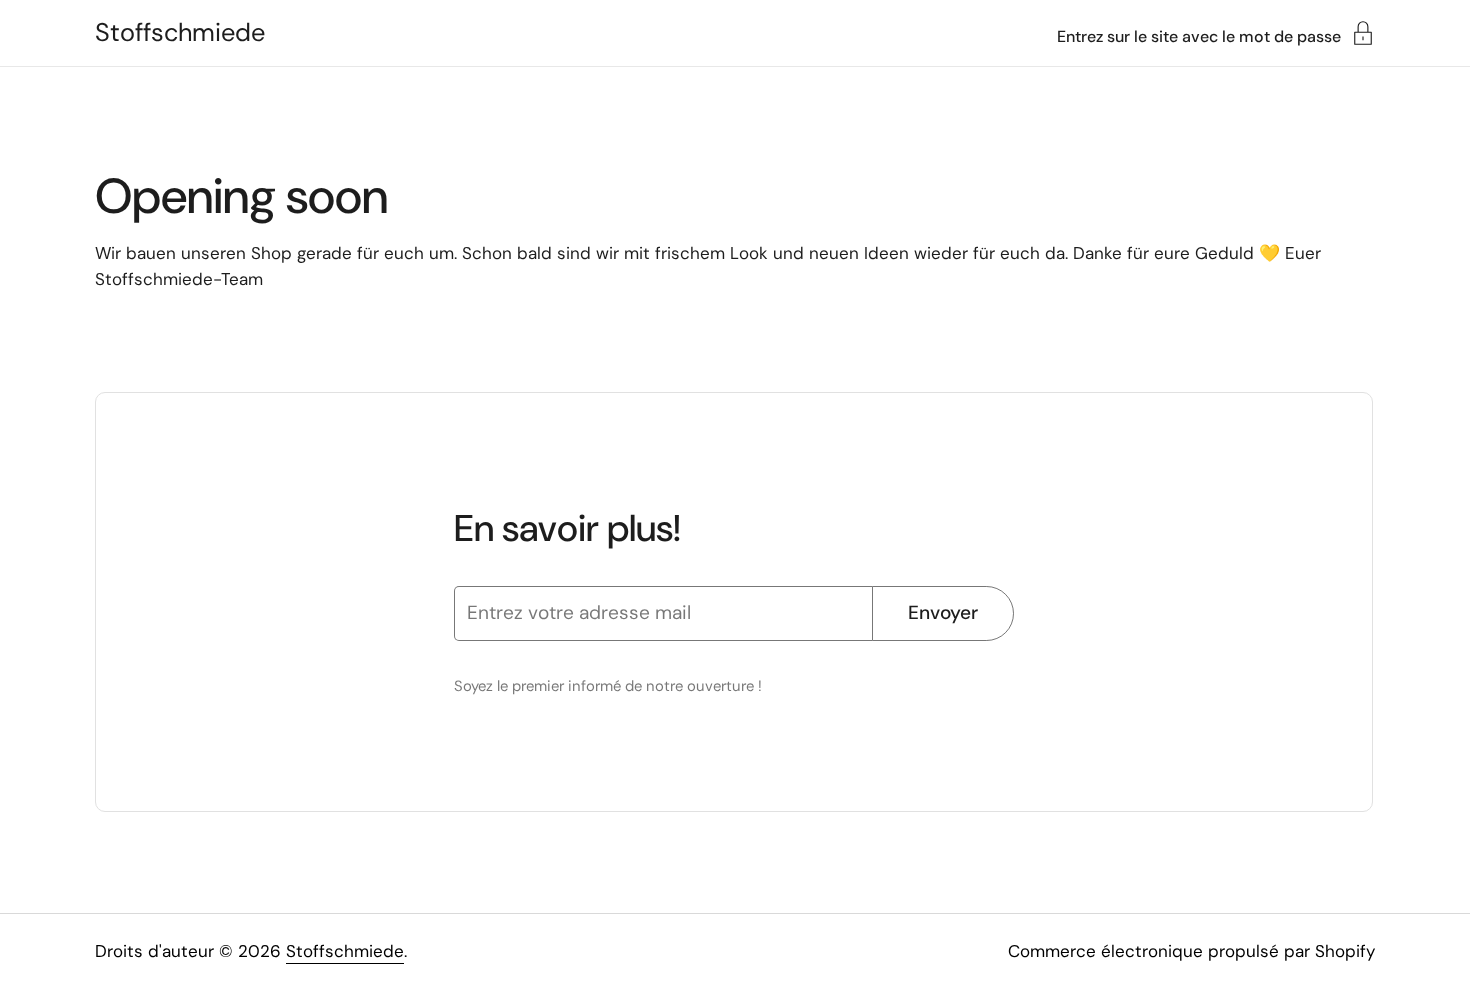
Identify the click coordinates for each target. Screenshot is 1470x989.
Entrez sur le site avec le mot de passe (1199, 35)
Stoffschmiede (180, 33)
